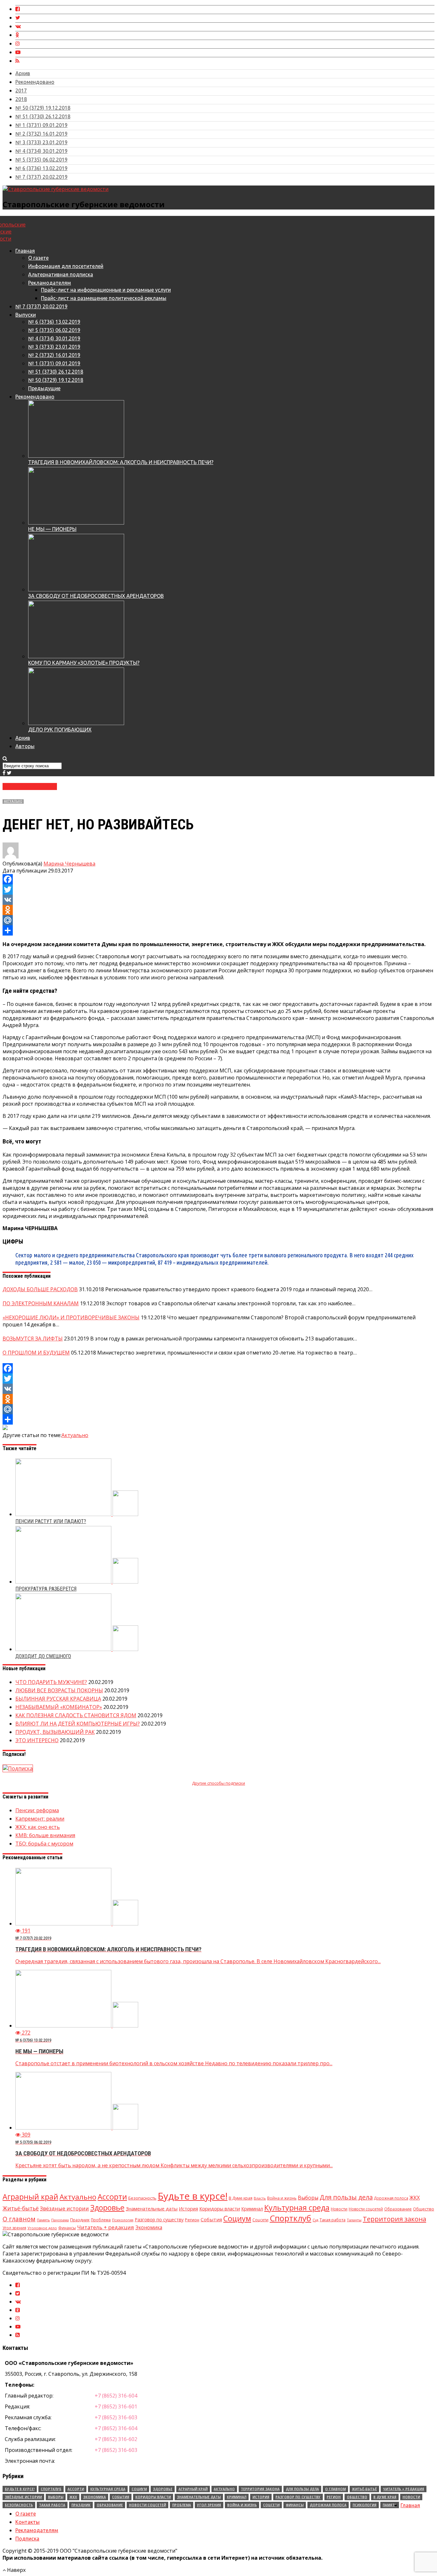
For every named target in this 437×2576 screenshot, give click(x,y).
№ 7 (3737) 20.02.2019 (41, 177)
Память (43, 2220)
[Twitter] (219, 889)
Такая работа (333, 2220)
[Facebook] (219, 879)
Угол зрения (14, 2228)
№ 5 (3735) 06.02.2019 (41, 160)
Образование (398, 2209)
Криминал (252, 2209)
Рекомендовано (35, 82)
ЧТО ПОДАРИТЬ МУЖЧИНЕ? (51, 1682)
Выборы (308, 2198)
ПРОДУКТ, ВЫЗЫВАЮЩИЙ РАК (55, 1732)
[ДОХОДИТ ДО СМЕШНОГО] (77, 1649)
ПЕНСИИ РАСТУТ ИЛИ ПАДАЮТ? (51, 1521)
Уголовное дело (42, 2228)
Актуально (13, 801)
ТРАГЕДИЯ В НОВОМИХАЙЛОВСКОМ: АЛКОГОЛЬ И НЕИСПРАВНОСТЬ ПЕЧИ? (121, 462)
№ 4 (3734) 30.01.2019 (41, 151)
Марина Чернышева (69, 864)
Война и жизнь (282, 2198)
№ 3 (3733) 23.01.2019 (41, 142)
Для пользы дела (346, 2197)
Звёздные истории (64, 2209)
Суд (315, 2220)
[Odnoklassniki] (219, 910)
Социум (237, 2218)
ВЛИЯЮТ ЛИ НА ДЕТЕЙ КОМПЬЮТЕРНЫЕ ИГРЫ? (78, 1724)
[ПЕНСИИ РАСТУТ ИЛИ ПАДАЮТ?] (77, 1514)
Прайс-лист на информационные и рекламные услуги (106, 290)
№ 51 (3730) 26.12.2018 (43, 116)
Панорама (60, 2220)
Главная (25, 251)
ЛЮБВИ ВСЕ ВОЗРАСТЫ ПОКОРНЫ (59, 1690)
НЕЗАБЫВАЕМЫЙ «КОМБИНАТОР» (59, 1707)
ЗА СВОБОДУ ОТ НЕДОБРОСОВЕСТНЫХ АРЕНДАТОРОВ (96, 596)
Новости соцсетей (366, 2209)
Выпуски (26, 315)
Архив (23, 73)
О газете (38, 258)
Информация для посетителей (66, 266)
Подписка (27, 2539)
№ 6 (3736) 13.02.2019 (41, 168)
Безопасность (142, 2198)
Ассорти (112, 2197)
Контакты (28, 2522)
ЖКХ (415, 2198)
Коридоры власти (220, 2209)
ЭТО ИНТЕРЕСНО (37, 1740)
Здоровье (107, 2208)
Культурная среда (297, 2208)
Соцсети (260, 2220)
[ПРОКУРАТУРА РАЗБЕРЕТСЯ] (77, 1582)
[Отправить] (219, 930)
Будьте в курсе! (193, 2196)
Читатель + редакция (106, 2227)
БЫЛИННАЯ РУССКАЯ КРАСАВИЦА (58, 1699)
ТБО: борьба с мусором (44, 1844)
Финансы (67, 2228)
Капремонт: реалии (40, 1819)
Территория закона (394, 2219)
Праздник (80, 2220)
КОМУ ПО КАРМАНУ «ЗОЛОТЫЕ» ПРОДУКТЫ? (84, 663)
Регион (192, 2220)
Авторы (25, 746)
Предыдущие (44, 388)
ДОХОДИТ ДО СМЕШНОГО (43, 1656)
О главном (19, 2219)
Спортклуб (290, 2218)
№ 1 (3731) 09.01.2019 (41, 125)
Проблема (101, 2220)
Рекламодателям (50, 283)
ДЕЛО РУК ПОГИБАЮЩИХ (60, 730)
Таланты (354, 2220)
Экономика (149, 2227)
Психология (123, 2220)
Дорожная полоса (391, 2198)
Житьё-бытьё (21, 2208)
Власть (260, 2198)
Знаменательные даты (152, 2209)
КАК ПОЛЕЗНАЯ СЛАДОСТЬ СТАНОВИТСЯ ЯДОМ (76, 1715)
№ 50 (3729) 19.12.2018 (43, 108)
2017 (21, 91)
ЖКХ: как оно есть (38, 1827)
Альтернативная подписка (61, 274)
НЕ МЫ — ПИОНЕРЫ (52, 529)
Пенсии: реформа (37, 1810)
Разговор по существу (159, 2220)
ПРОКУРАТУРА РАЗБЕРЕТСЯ (46, 1589)
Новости (339, 2209)
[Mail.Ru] (219, 920)
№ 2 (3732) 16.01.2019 (41, 134)
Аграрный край (30, 2197)
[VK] (219, 900)
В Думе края (241, 2198)
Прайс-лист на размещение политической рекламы (104, 298)
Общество (424, 2209)
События (211, 2219)
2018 (21, 99)
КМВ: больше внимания (45, 1835)
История (188, 2209)
